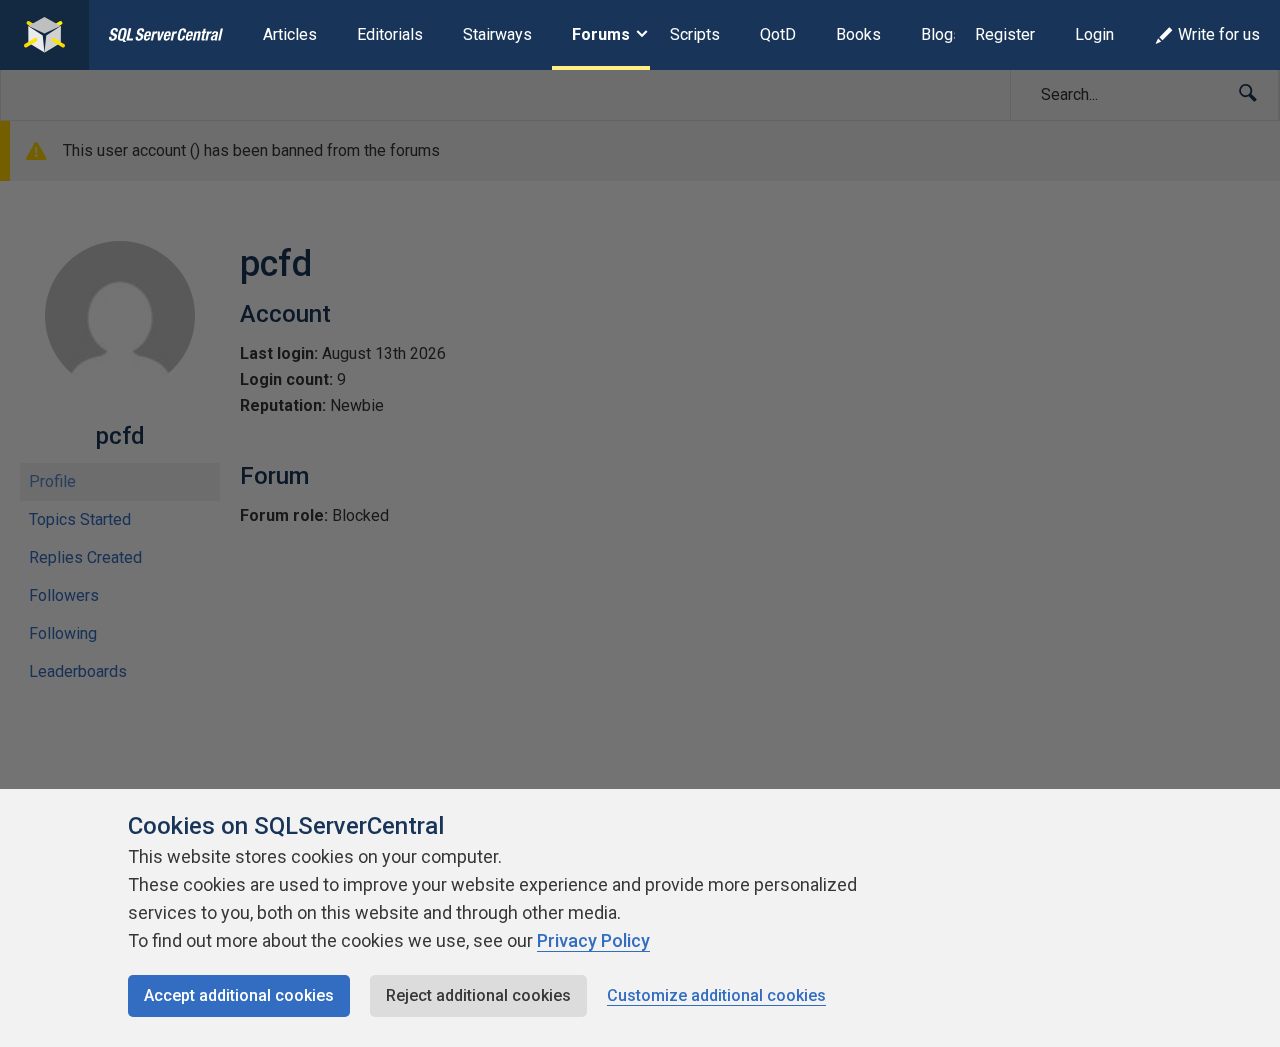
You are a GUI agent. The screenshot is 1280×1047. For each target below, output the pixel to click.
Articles (290, 34)
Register (1005, 34)
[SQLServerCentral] (44, 35)
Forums (601, 34)
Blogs (941, 34)
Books (858, 34)
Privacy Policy (593, 940)
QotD (778, 34)
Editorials (390, 34)
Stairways (497, 34)
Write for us (1219, 34)
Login (1094, 34)
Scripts (695, 34)
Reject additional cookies (478, 995)
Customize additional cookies (716, 995)
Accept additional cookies (239, 995)
